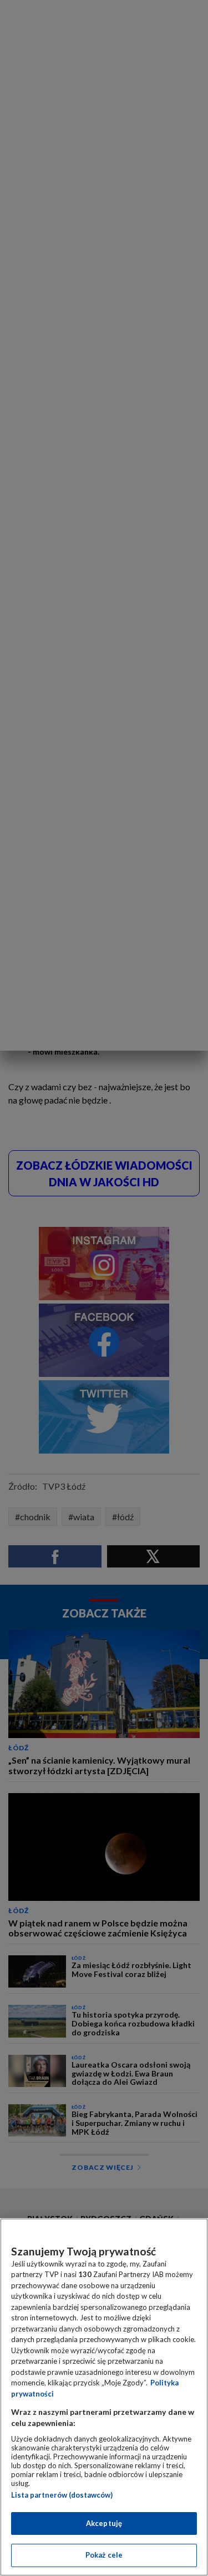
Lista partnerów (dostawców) (62, 2495)
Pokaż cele (104, 2555)
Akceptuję (104, 2523)
